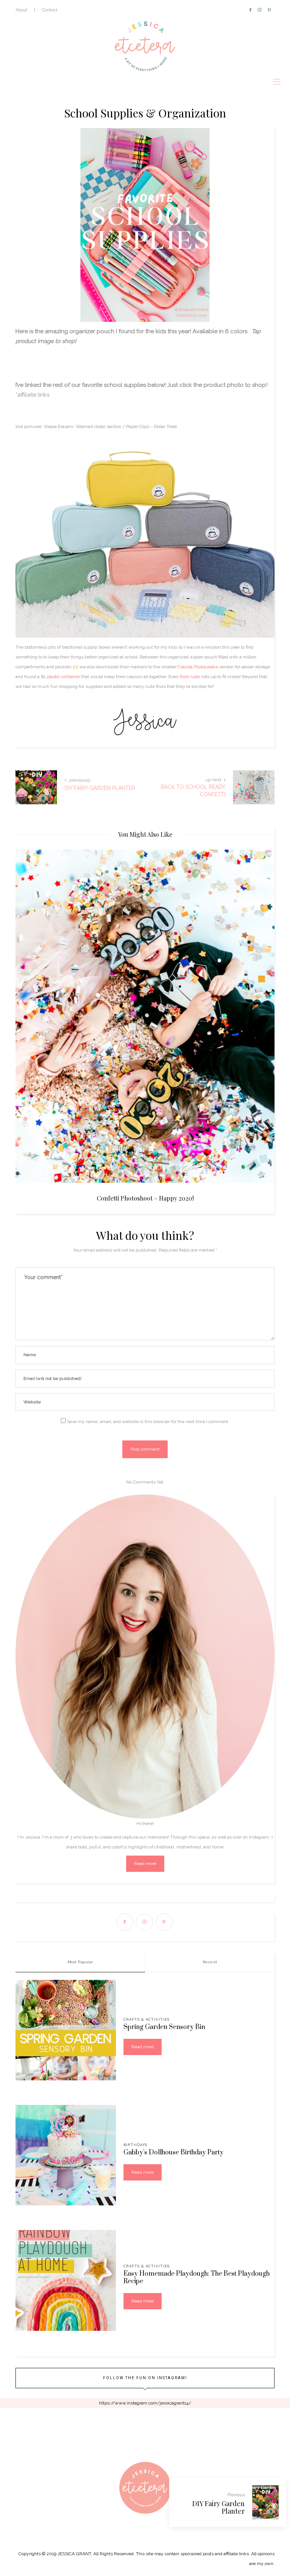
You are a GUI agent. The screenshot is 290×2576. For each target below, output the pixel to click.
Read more (145, 1864)
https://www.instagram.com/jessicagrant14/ (145, 2403)
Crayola (186, 667)
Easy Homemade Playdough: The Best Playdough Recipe (197, 2278)
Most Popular (80, 1962)
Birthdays (135, 2145)
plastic (53, 677)
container (70, 677)
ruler (195, 677)
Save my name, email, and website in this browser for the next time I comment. (148, 1422)
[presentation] (32, 999)
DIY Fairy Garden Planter (218, 2507)
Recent (210, 1962)
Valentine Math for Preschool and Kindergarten (145, 1198)
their (184, 677)
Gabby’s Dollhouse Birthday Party (174, 2153)
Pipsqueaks (206, 667)
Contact (50, 10)
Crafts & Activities (147, 2019)
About (22, 10)
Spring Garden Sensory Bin (164, 2027)
